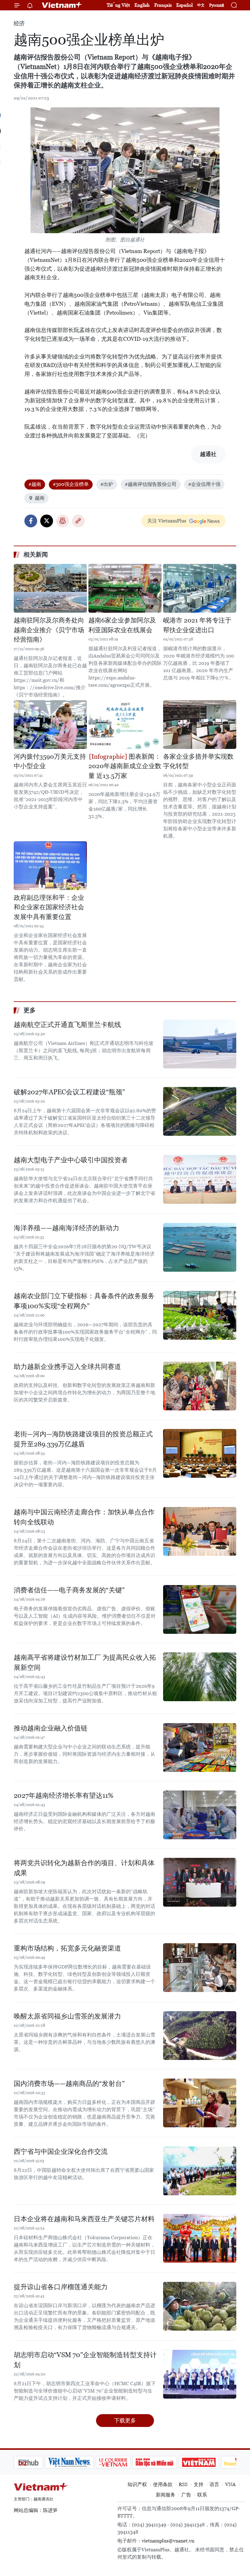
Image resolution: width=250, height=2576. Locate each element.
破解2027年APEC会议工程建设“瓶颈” (69, 1092)
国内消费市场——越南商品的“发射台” (69, 2084)
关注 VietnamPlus (167, 521)
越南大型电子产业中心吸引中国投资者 (71, 1160)
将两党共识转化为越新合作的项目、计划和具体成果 (84, 1868)
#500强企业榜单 (71, 484)
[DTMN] (123, 2462)
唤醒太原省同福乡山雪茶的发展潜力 (67, 2016)
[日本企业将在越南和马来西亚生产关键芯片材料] (200, 2238)
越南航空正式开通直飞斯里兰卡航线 (67, 1025)
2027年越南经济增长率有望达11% (64, 1796)
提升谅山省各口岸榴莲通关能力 (61, 2287)
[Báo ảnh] (168, 2462)
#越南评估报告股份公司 (151, 484)
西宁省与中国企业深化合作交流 (61, 2152)
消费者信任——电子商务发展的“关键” (69, 1590)
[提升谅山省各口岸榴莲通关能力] (200, 2306)
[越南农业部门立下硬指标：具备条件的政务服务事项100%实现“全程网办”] (200, 1315)
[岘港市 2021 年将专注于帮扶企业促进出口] (200, 588)
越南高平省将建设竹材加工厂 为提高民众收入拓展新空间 (85, 1662)
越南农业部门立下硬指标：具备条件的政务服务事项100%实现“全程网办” (84, 1301)
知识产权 (137, 2484)
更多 (30, 1010)
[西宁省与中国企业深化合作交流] (200, 2171)
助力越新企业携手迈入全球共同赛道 (67, 1367)
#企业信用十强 (204, 484)
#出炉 (107, 484)
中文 (201, 5)
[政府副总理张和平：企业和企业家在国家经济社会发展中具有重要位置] (50, 866)
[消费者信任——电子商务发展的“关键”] (200, 1609)
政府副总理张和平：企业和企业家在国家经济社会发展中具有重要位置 (49, 907)
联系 (202, 2495)
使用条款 (163, 2484)
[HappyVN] (209, 2462)
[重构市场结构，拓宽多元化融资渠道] (200, 1968)
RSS (183, 2484)
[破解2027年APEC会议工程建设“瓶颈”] (200, 1111)
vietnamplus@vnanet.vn (168, 2541)
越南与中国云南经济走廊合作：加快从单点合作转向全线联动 (84, 1517)
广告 (186, 2495)
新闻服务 (166, 2495)
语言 (214, 2484)
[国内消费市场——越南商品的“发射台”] (200, 2103)
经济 (19, 23)
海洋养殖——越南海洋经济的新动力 (66, 1228)
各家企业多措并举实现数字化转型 (198, 761)
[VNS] (38, 2462)
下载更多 (125, 2420)
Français (163, 5)
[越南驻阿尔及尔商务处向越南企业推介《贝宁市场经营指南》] (50, 588)
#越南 (35, 484)
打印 (62, 521)
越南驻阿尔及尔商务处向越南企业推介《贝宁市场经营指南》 (49, 630)
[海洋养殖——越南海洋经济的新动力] (200, 1247)
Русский (217, 5)
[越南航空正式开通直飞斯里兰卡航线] (200, 1044)
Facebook (31, 521)
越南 (40, 498)
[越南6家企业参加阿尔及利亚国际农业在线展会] (125, 588)
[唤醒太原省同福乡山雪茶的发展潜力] (200, 2036)
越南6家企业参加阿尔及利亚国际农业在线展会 (122, 625)
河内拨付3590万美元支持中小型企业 (50, 761)
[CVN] (82, 2462)
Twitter (47, 521)
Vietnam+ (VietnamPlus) (62, 5)
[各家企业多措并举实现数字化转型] (200, 725)
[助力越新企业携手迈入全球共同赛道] (200, 1386)
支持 (198, 2484)
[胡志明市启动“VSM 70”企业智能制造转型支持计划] (200, 2374)
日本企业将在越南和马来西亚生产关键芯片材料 (84, 2219)
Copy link (78, 521)
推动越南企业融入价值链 (51, 1728)
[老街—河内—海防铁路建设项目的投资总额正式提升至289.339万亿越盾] (200, 1453)
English (142, 5)
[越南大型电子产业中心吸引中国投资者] (200, 1179)
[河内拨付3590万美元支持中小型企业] (50, 725)
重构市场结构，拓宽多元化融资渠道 (67, 1948)
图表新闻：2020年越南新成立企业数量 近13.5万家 (125, 766)
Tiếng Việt (118, 5)
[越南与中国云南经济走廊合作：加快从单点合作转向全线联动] (200, 1531)
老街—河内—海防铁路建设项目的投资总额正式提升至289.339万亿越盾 (83, 1439)
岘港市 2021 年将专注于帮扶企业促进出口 (197, 625)
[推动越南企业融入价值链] (200, 1748)
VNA (230, 2484)
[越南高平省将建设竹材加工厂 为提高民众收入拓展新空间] (200, 1677)
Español (184, 5)
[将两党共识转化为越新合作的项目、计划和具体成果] (200, 1882)
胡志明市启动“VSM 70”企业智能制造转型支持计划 (85, 2360)
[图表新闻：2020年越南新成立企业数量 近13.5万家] (125, 725)
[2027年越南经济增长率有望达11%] (200, 1815)
